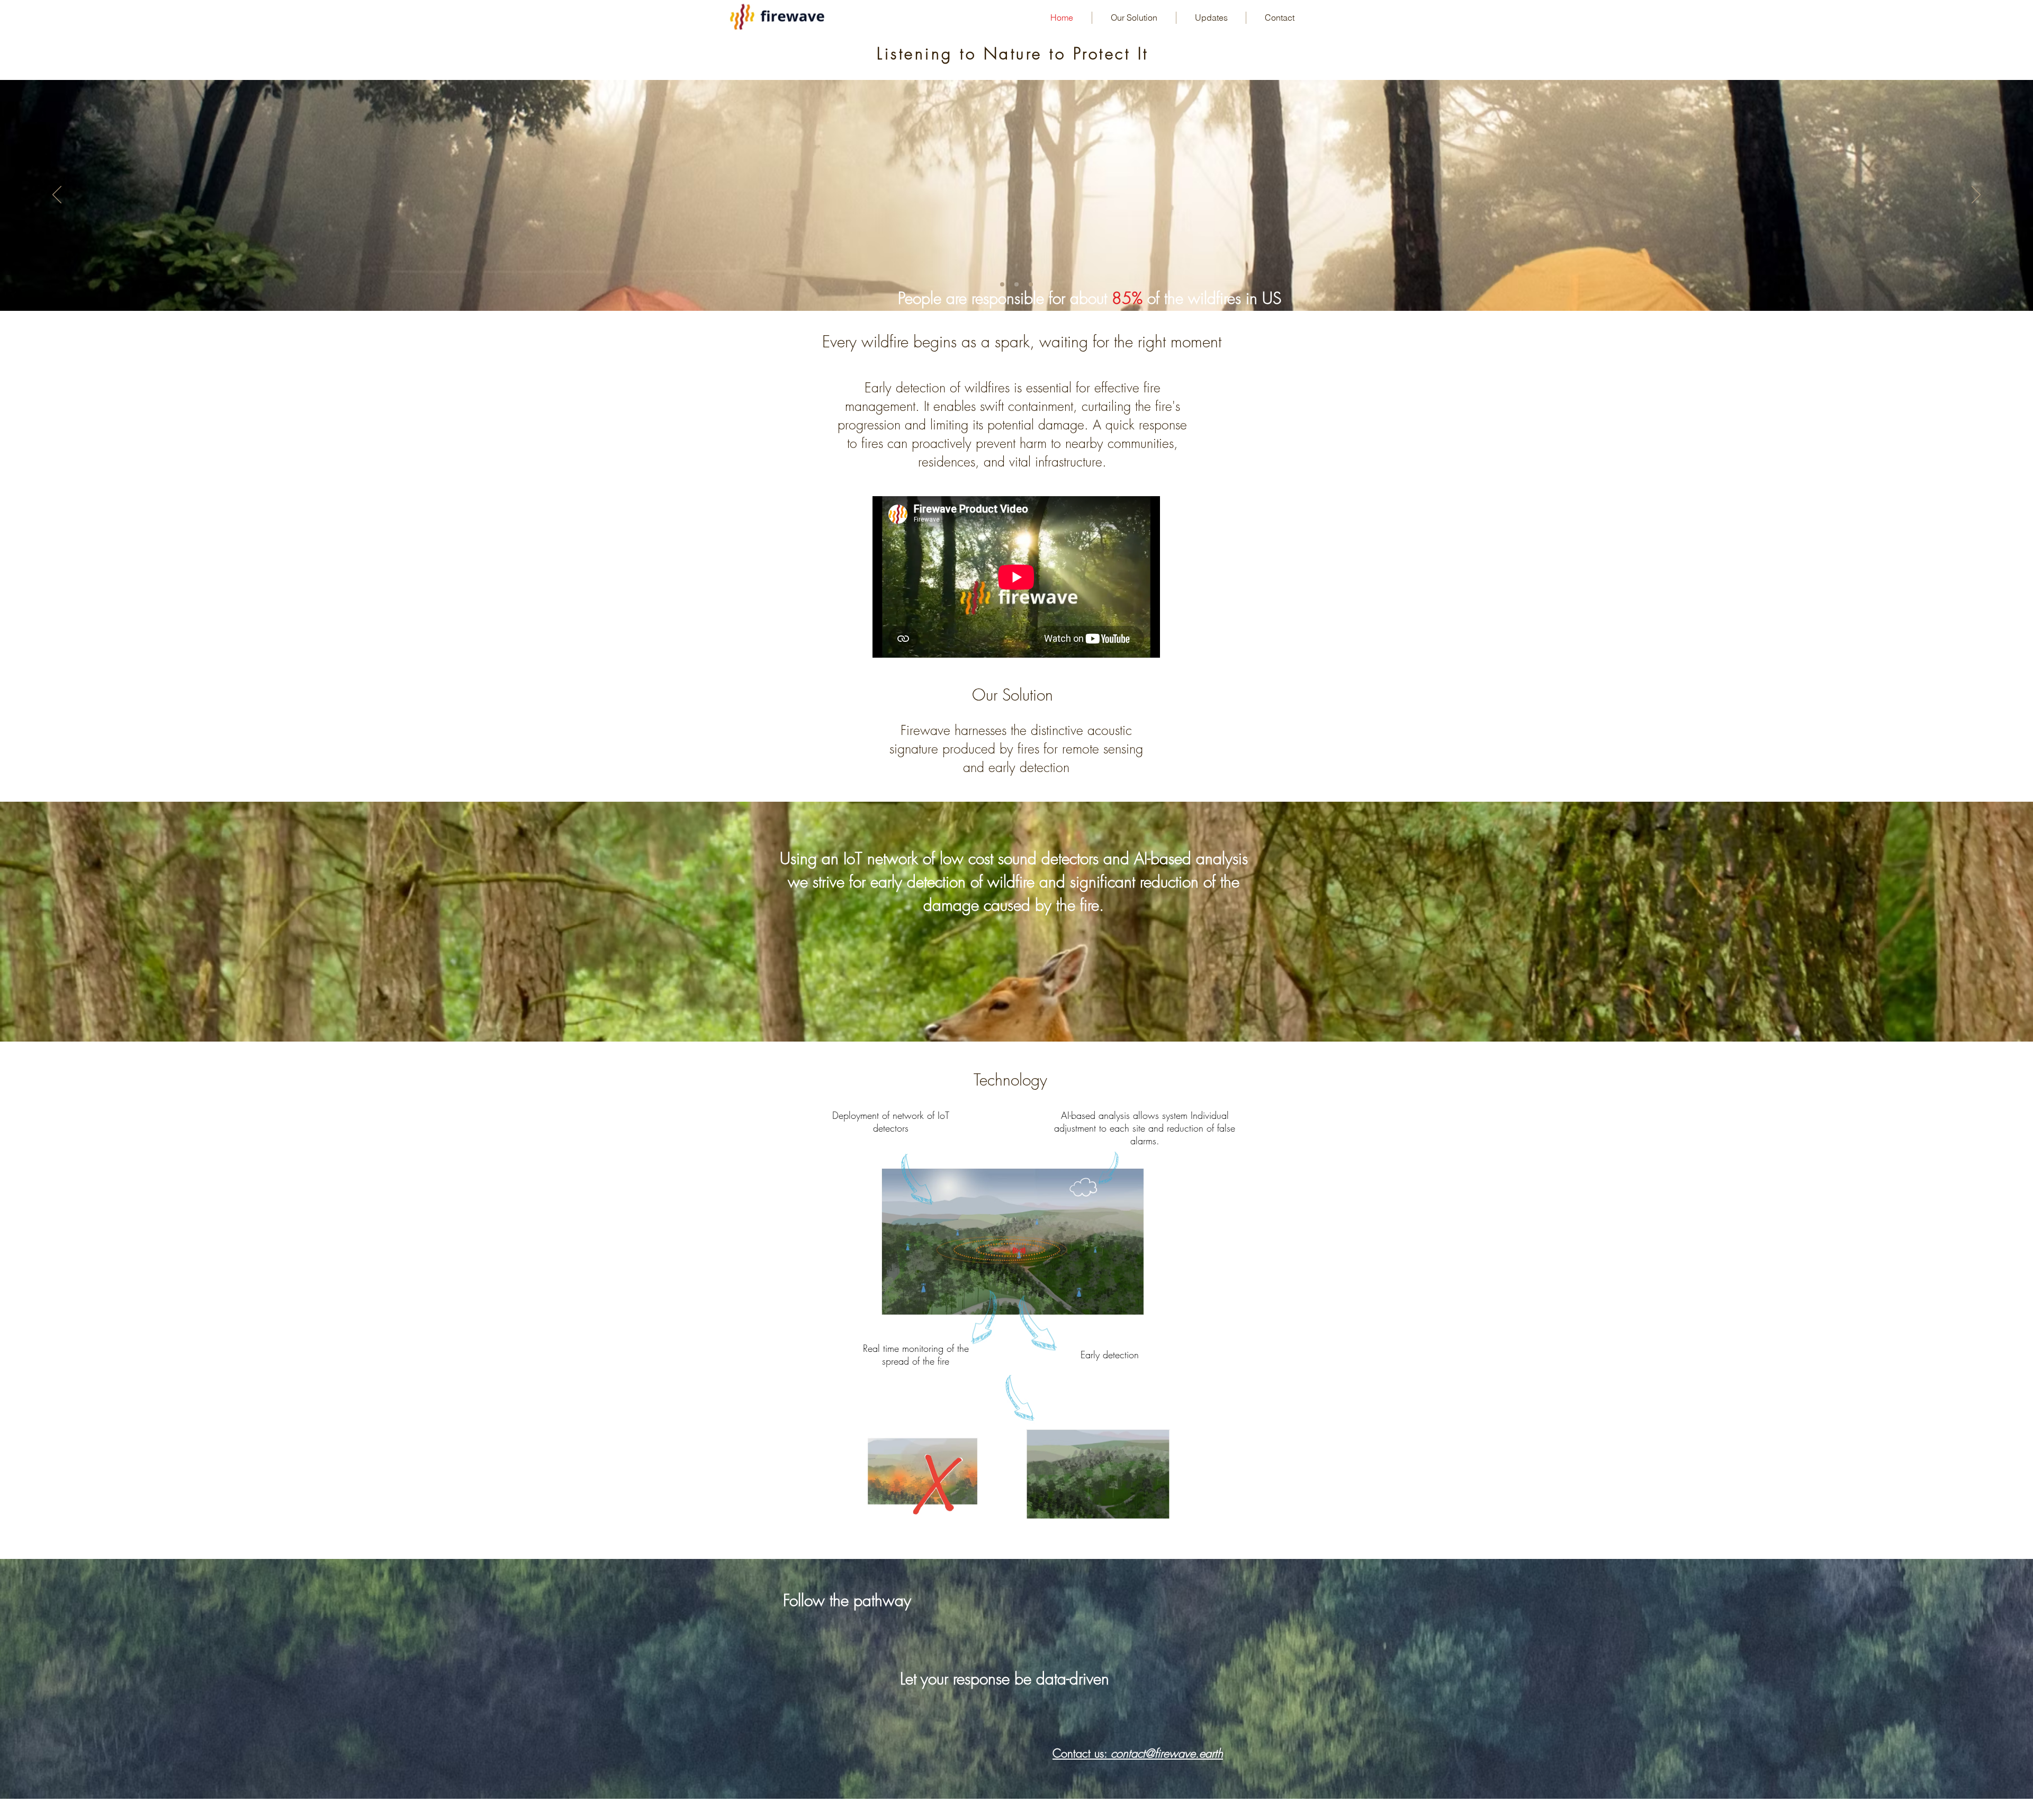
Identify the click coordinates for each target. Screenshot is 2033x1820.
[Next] (1976, 195)
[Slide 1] (1002, 284)
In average (842, 181)
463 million (917, 181)
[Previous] (57, 195)
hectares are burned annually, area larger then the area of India (996, 189)
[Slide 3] (1031, 284)
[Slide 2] (1016, 284)
